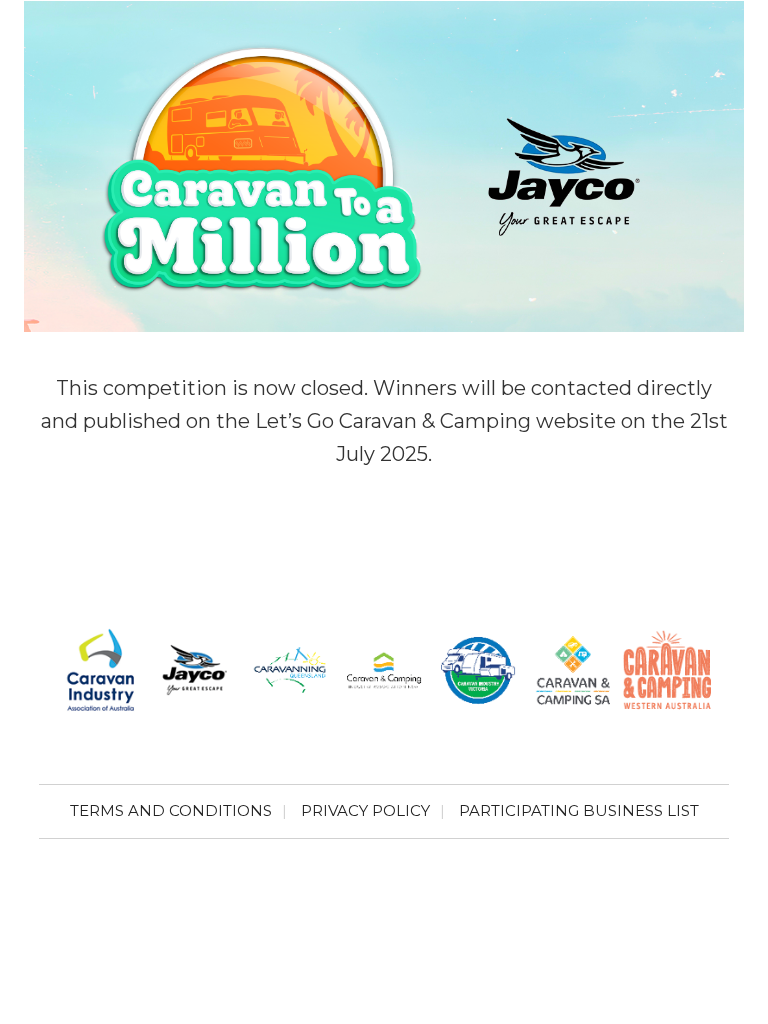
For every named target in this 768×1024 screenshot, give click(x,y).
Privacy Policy (365, 810)
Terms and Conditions (171, 810)
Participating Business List (579, 810)
